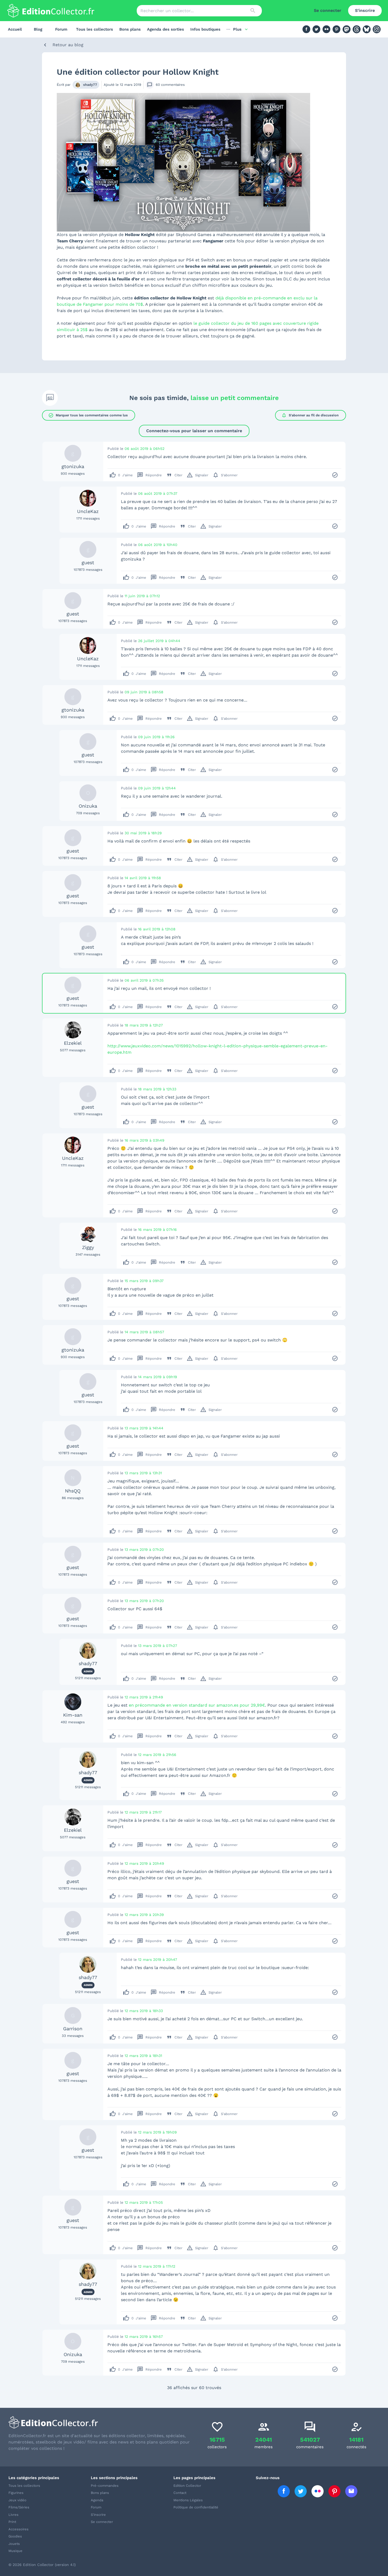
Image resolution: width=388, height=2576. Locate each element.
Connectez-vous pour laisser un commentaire (194, 431)
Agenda (97, 2500)
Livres (13, 2515)
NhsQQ (73, 1491)
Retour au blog (68, 45)
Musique (15, 2551)
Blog (38, 29)
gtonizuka (73, 466)
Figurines (16, 2493)
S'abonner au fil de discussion (310, 415)
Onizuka (88, 806)
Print (12, 2522)
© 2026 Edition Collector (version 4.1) (42, 2565)
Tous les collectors (94, 29)
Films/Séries (19, 2507)
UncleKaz (88, 511)
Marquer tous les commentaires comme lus (88, 415)
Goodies (15, 2536)
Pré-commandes (105, 2486)
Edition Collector (187, 2486)
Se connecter (328, 10)
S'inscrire (365, 10)
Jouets (14, 2544)
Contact (180, 2493)
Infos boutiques (205, 29)
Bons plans (130, 29)
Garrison (73, 2029)
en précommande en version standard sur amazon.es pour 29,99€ (197, 1705)
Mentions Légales (188, 2500)
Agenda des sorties (165, 29)
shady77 (90, 85)
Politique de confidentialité (196, 2507)
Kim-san (73, 1715)
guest (88, 562)
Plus (237, 29)
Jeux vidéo (17, 2500)
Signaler (197, 475)
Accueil (15, 29)
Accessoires (18, 2529)
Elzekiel (73, 1043)
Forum (61, 29)
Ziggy (88, 1247)
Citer (174, 475)
